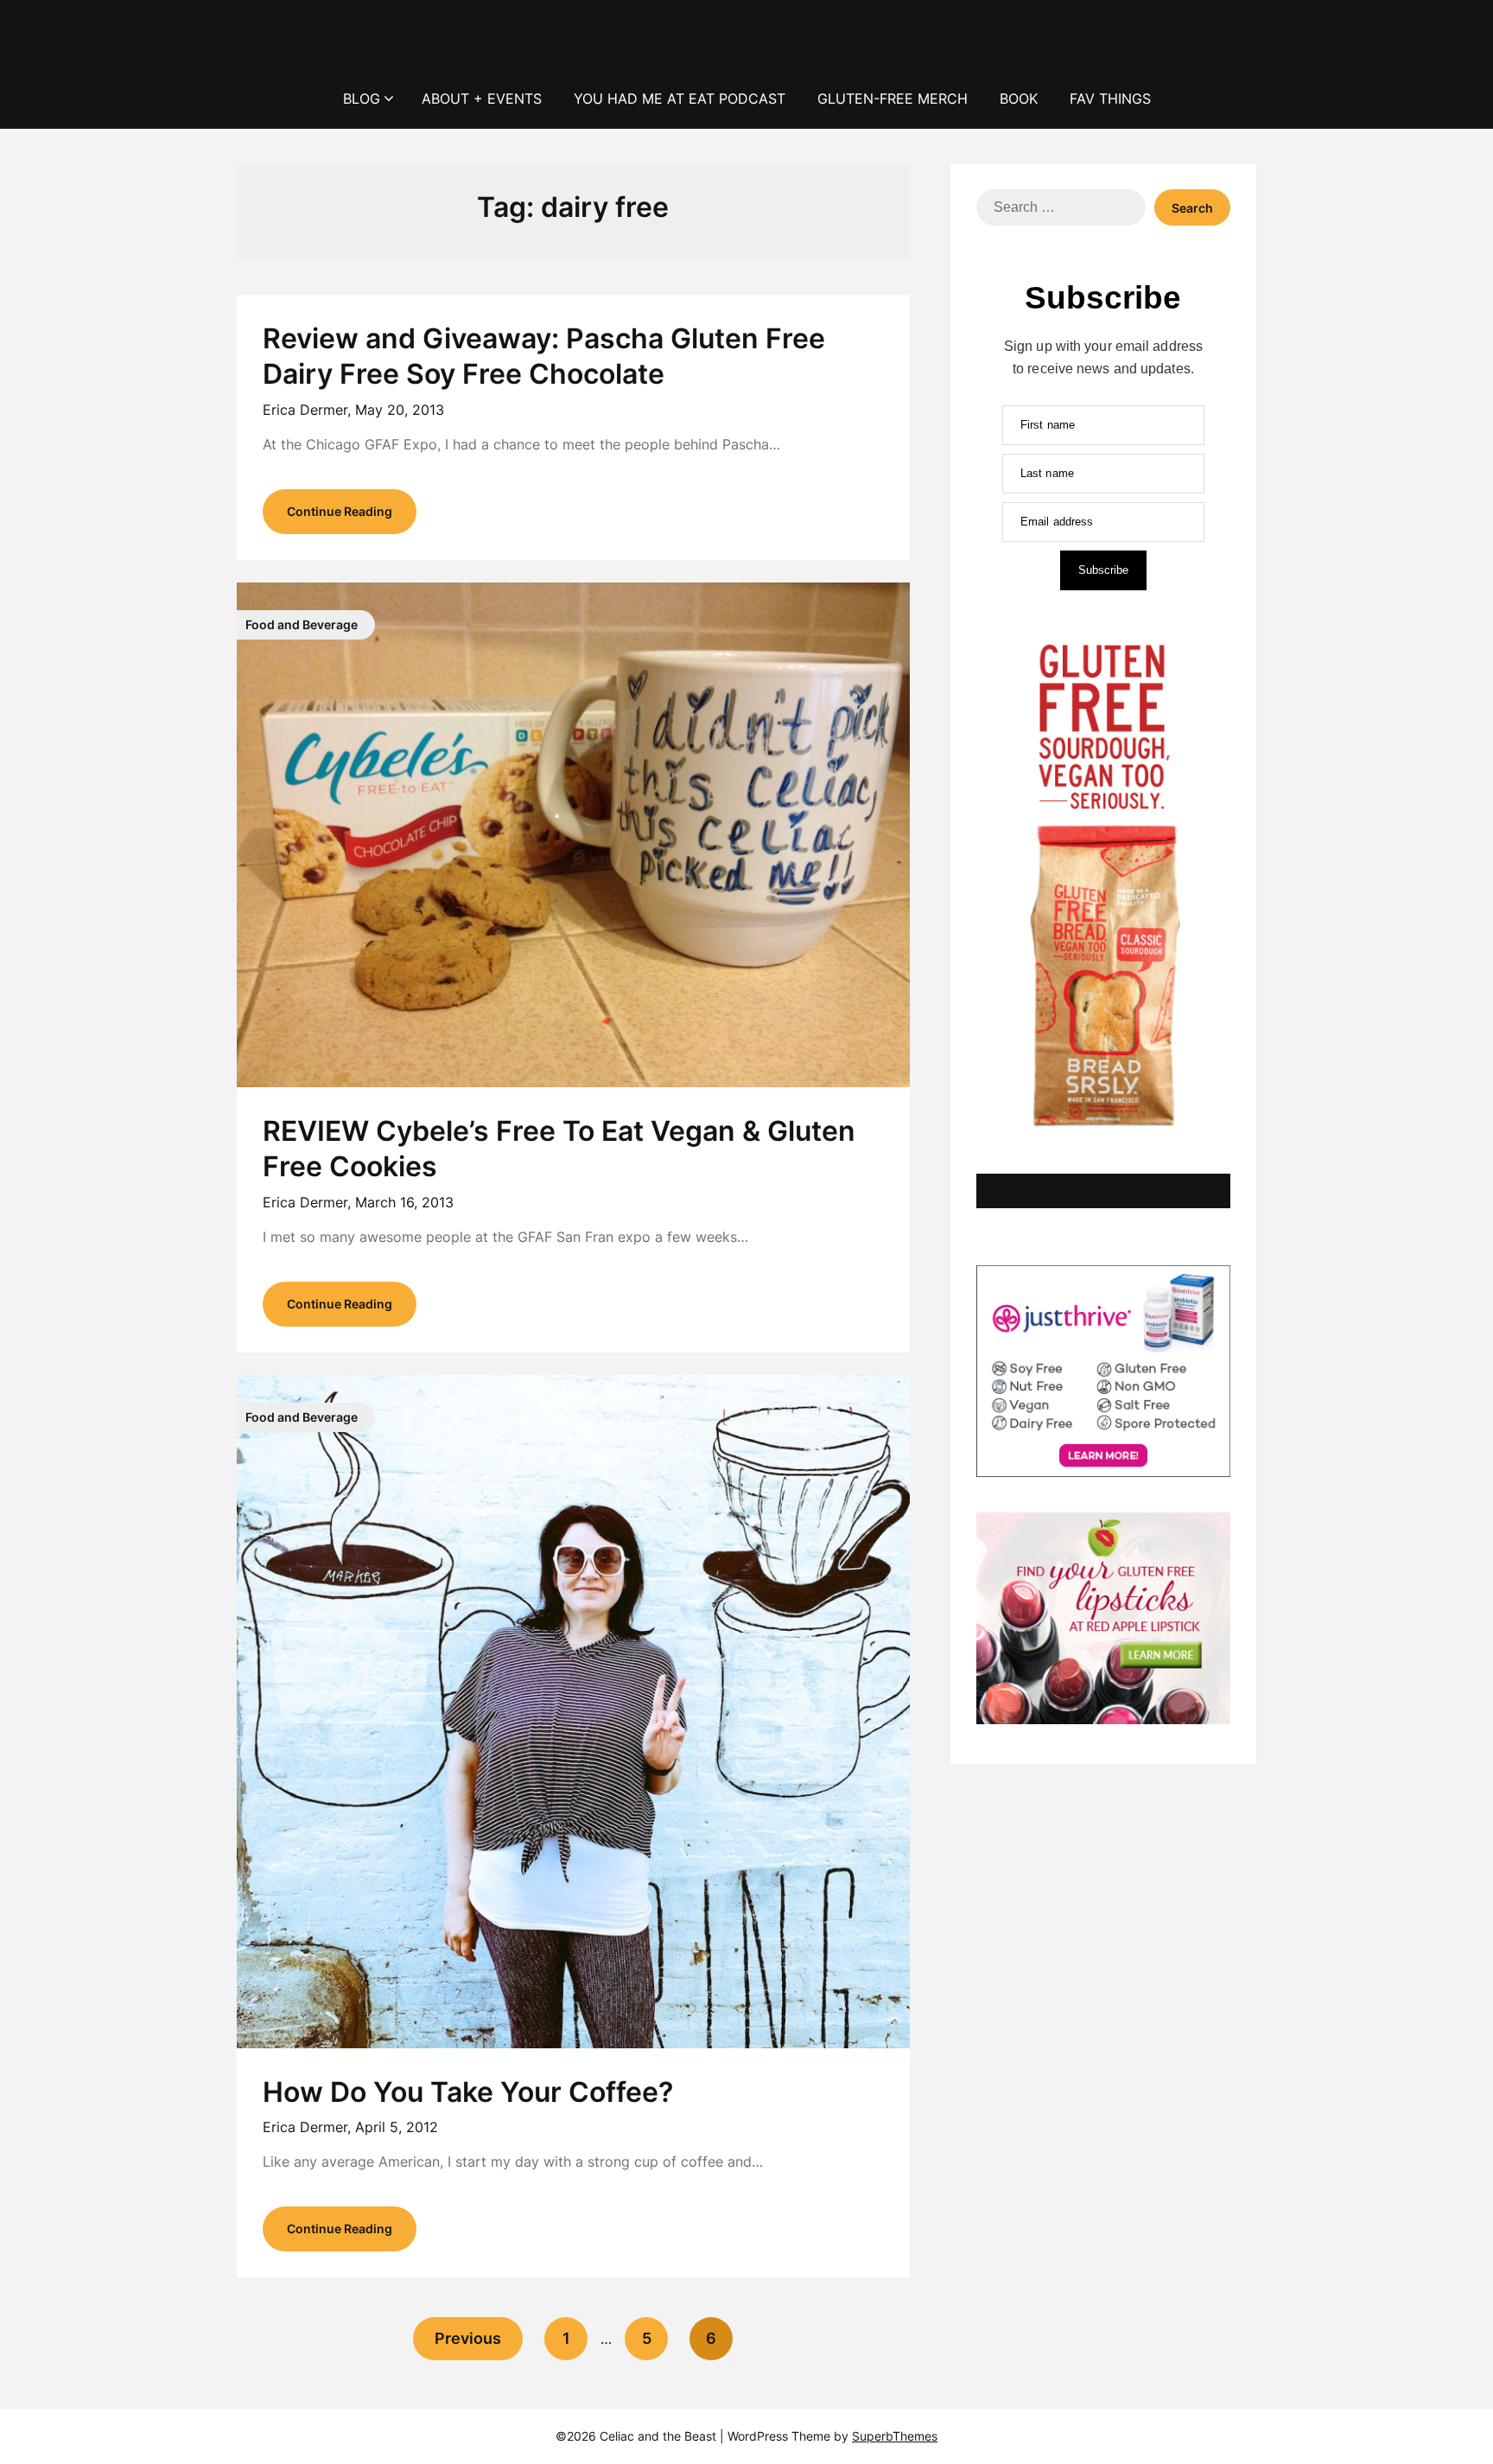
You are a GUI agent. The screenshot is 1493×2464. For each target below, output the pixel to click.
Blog (362, 99)
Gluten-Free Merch (893, 99)
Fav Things (1110, 99)
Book (1019, 99)
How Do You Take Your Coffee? (468, 2092)
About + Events (482, 99)
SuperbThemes (895, 2436)
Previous (468, 2338)
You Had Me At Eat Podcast (680, 99)
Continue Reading (340, 511)
